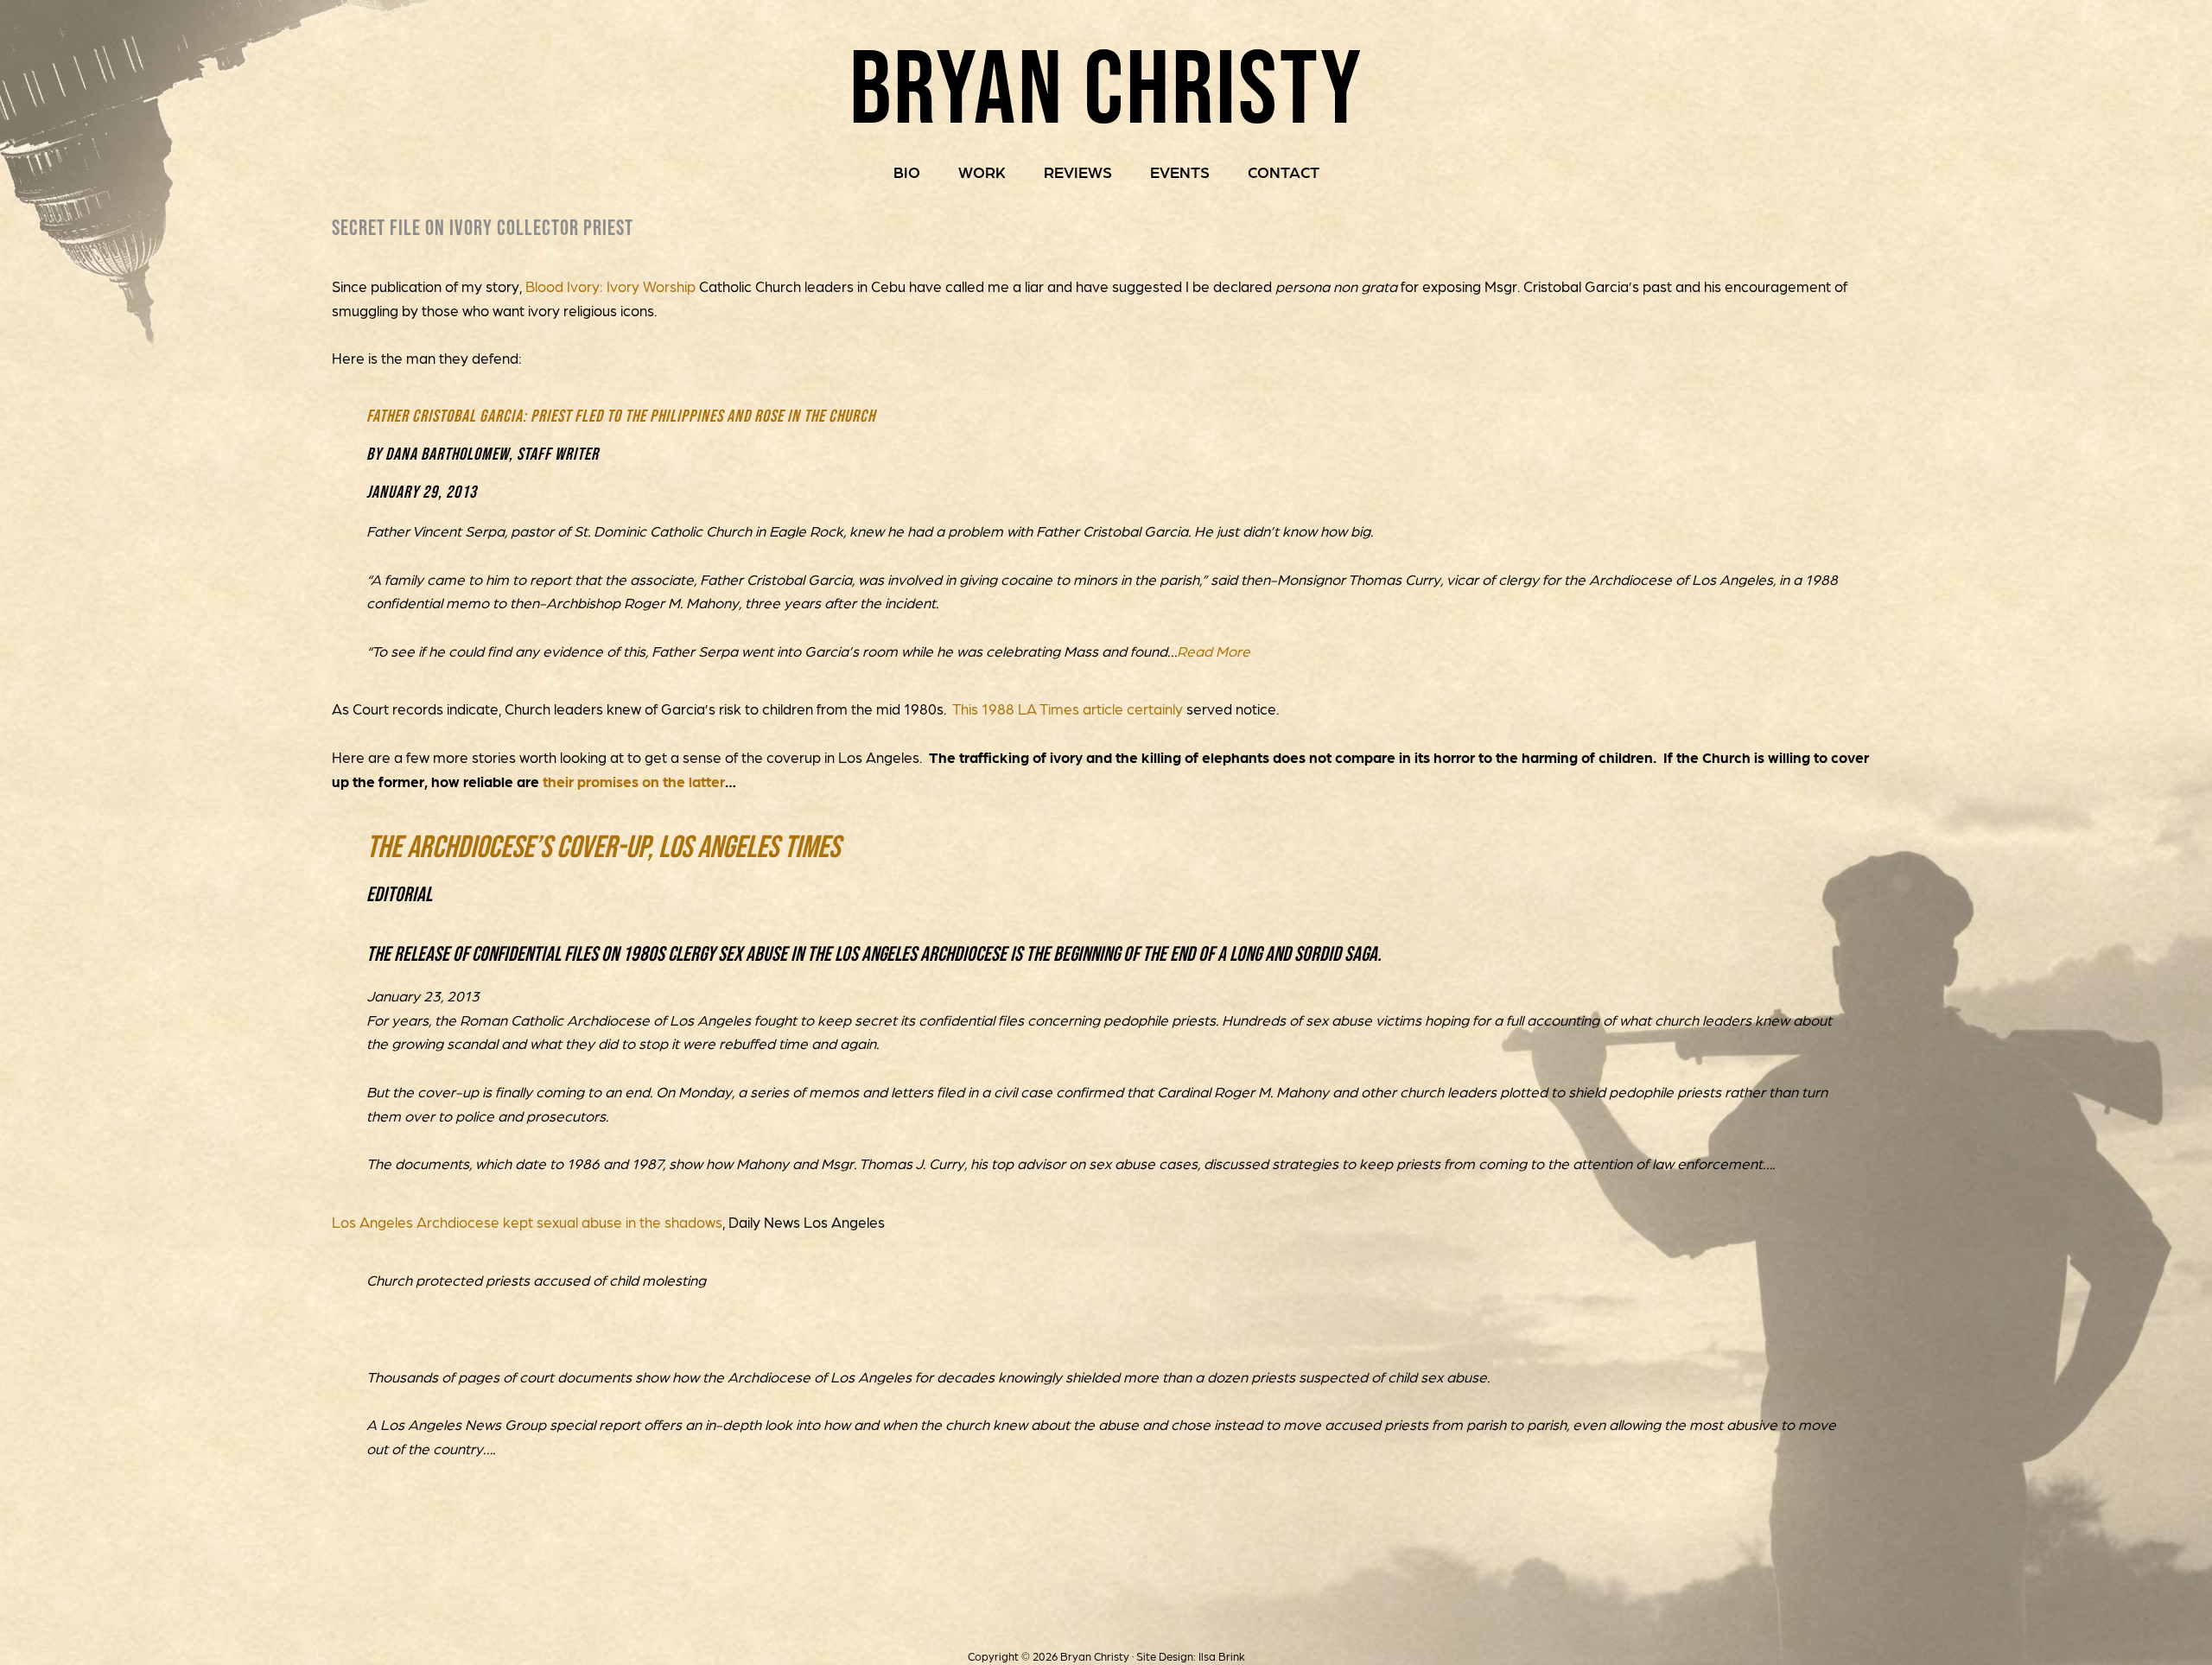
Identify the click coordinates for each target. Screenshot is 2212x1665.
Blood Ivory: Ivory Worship (612, 286)
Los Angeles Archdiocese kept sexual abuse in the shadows (527, 1222)
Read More (1214, 651)
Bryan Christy (1106, 86)
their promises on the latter (634, 781)
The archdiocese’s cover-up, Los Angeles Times (603, 846)
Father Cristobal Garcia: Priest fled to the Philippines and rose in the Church (621, 416)
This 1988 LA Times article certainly (1068, 709)
